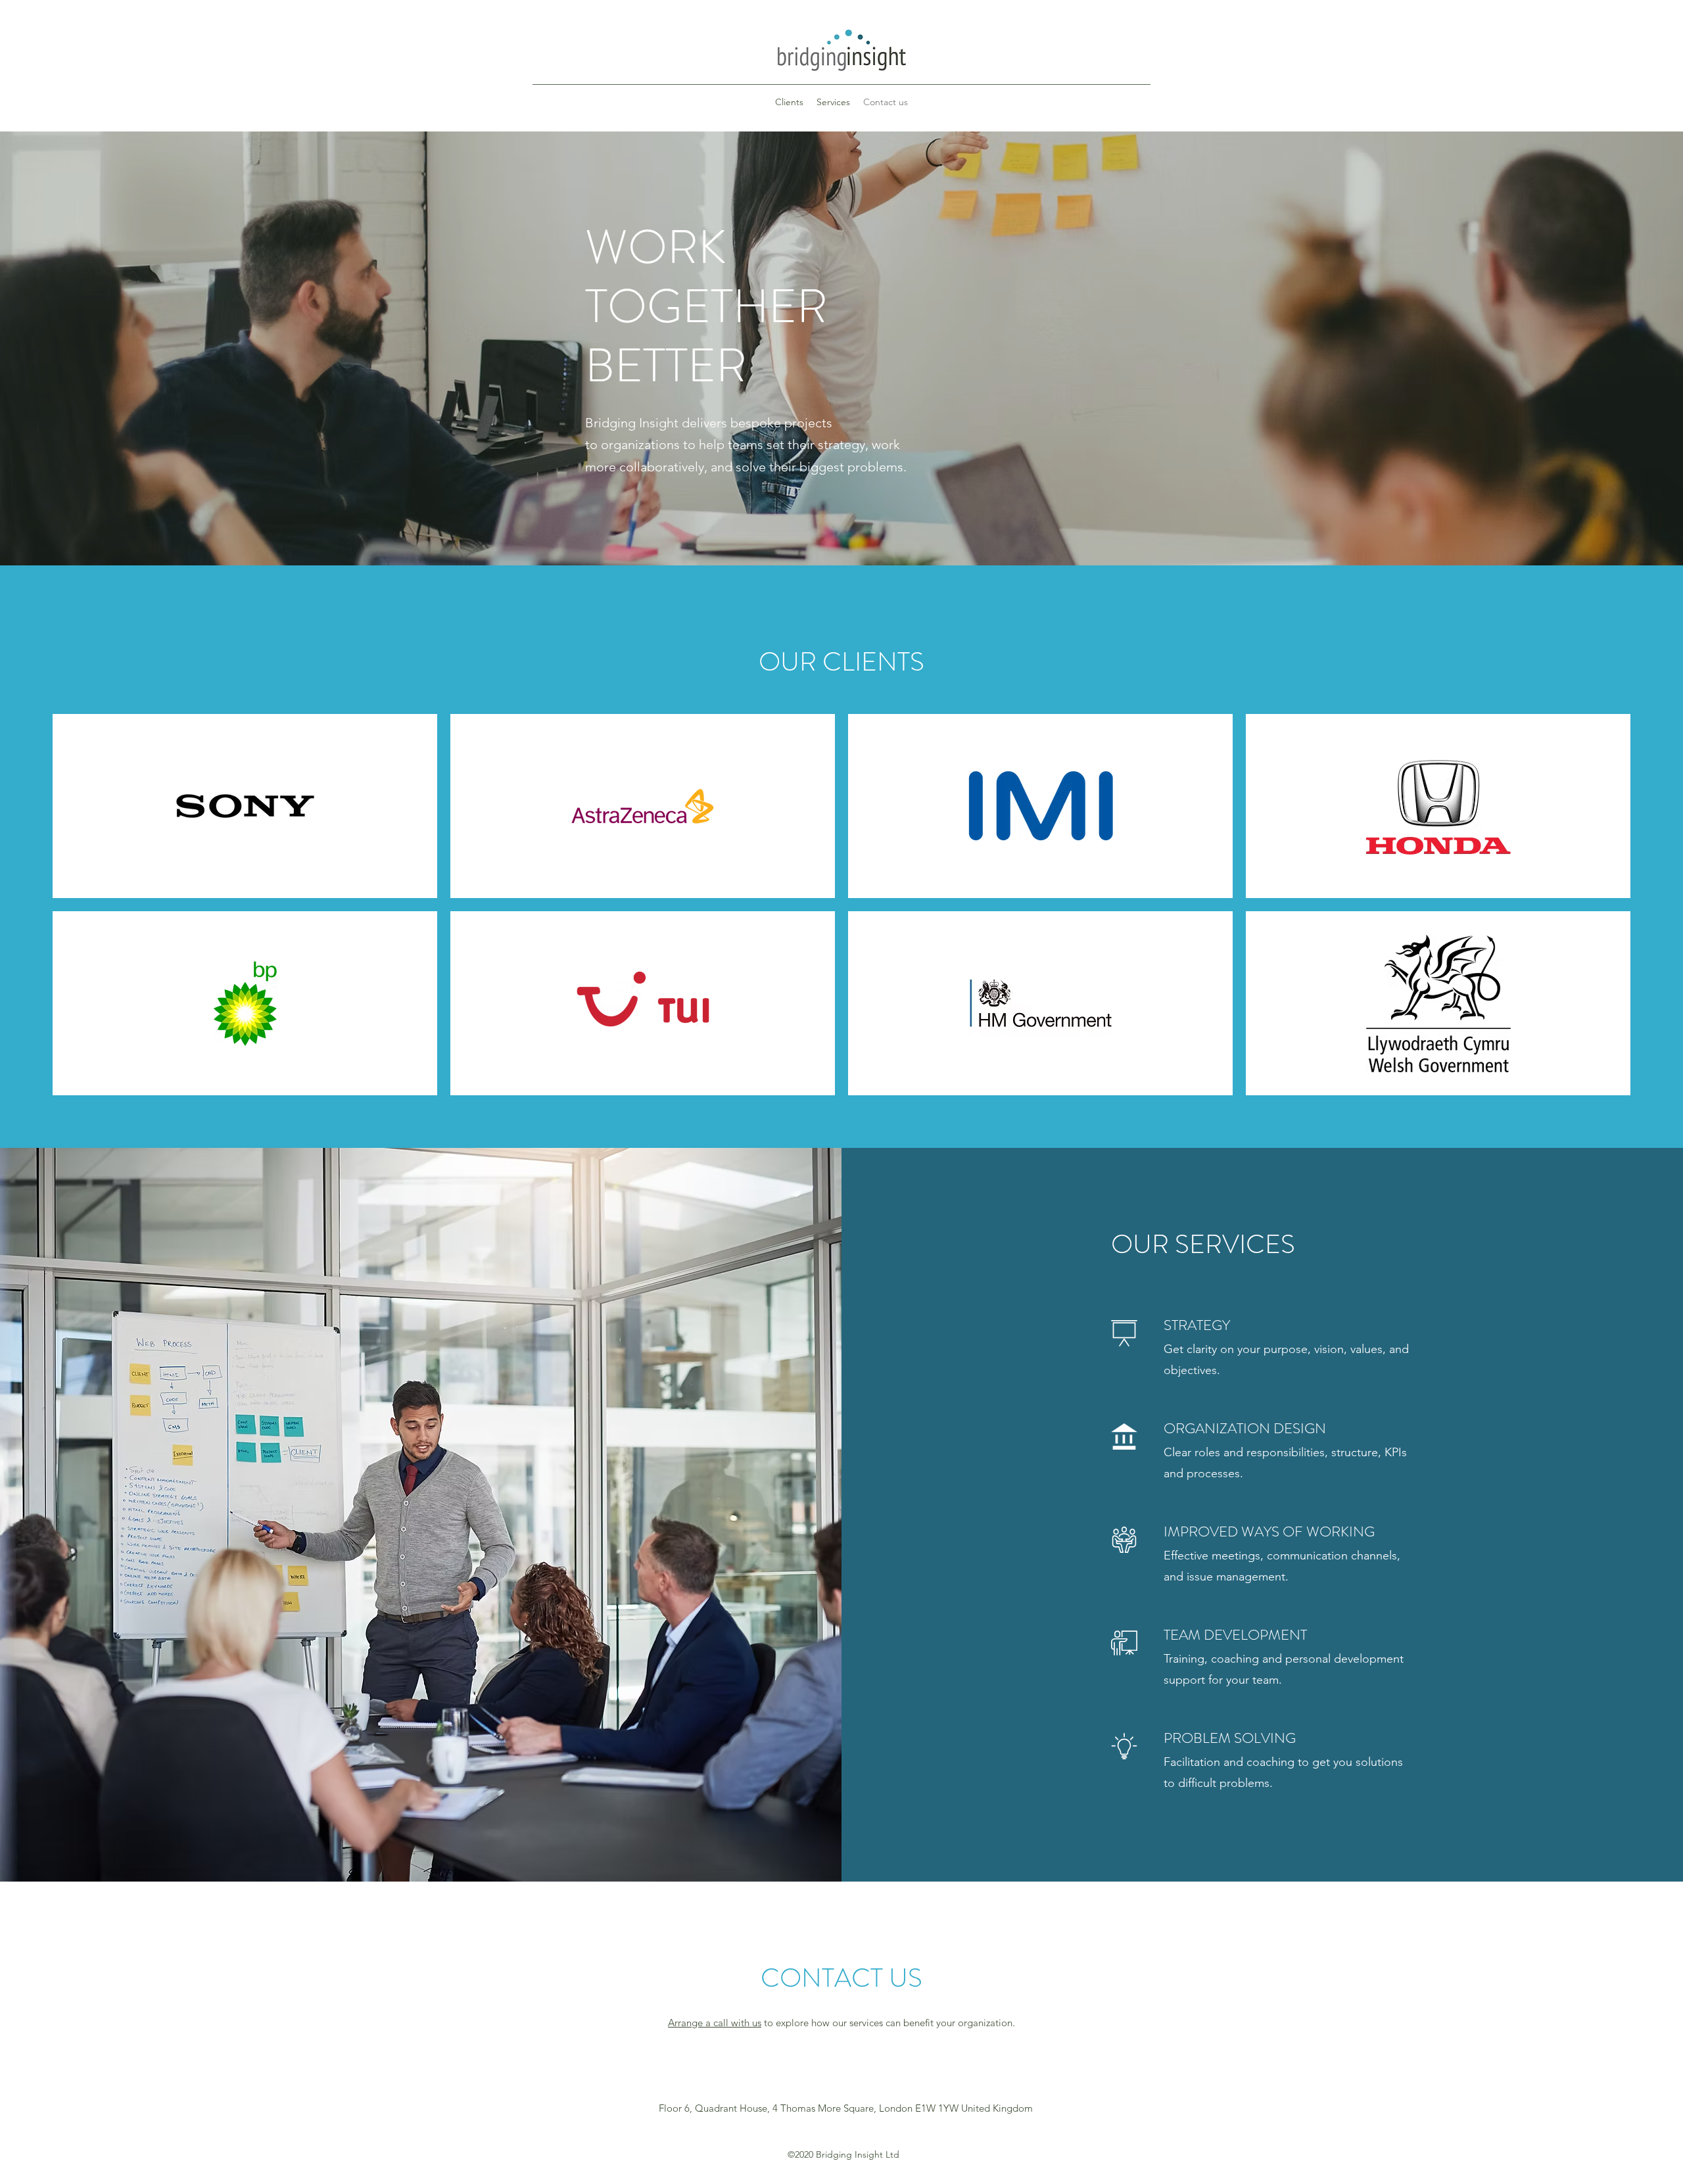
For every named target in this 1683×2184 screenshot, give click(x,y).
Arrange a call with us (715, 2023)
